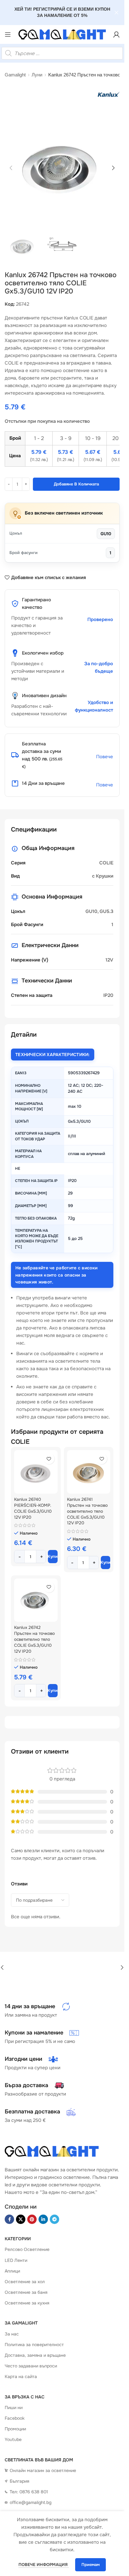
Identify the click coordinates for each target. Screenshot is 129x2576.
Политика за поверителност (34, 2345)
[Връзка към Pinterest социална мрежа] (32, 2219)
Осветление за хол (25, 2282)
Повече (105, 757)
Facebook (15, 2418)
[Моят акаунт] (116, 34)
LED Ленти (16, 2260)
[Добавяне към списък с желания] (49, 1459)
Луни (37, 75)
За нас (12, 2334)
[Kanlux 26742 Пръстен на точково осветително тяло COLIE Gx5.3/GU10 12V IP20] (36, 1600)
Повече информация (44, 2565)
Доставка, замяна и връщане (35, 2355)
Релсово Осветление (27, 2249)
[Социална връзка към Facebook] (9, 2219)
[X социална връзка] (21, 2219)
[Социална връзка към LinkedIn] (43, 2219)
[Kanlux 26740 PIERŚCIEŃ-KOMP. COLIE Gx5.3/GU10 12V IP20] (36, 1472)
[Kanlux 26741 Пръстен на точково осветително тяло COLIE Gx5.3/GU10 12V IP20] (89, 1472)
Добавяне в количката (76, 484)
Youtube (13, 2439)
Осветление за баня (26, 2292)
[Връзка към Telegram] (54, 2219)
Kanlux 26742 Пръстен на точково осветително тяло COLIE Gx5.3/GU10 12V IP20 (34, 1639)
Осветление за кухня (27, 2303)
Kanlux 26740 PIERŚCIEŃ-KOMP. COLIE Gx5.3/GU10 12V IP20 (33, 1508)
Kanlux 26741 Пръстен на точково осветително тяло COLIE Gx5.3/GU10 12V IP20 (87, 1511)
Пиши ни (14, 2408)
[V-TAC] (62, 1967)
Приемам (90, 2565)
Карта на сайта (21, 2376)
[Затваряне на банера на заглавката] (116, 13)
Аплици (12, 2271)
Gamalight (15, 75)
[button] (11, 168)
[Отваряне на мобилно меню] (8, 34)
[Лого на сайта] (62, 34)
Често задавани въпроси (31, 2366)
